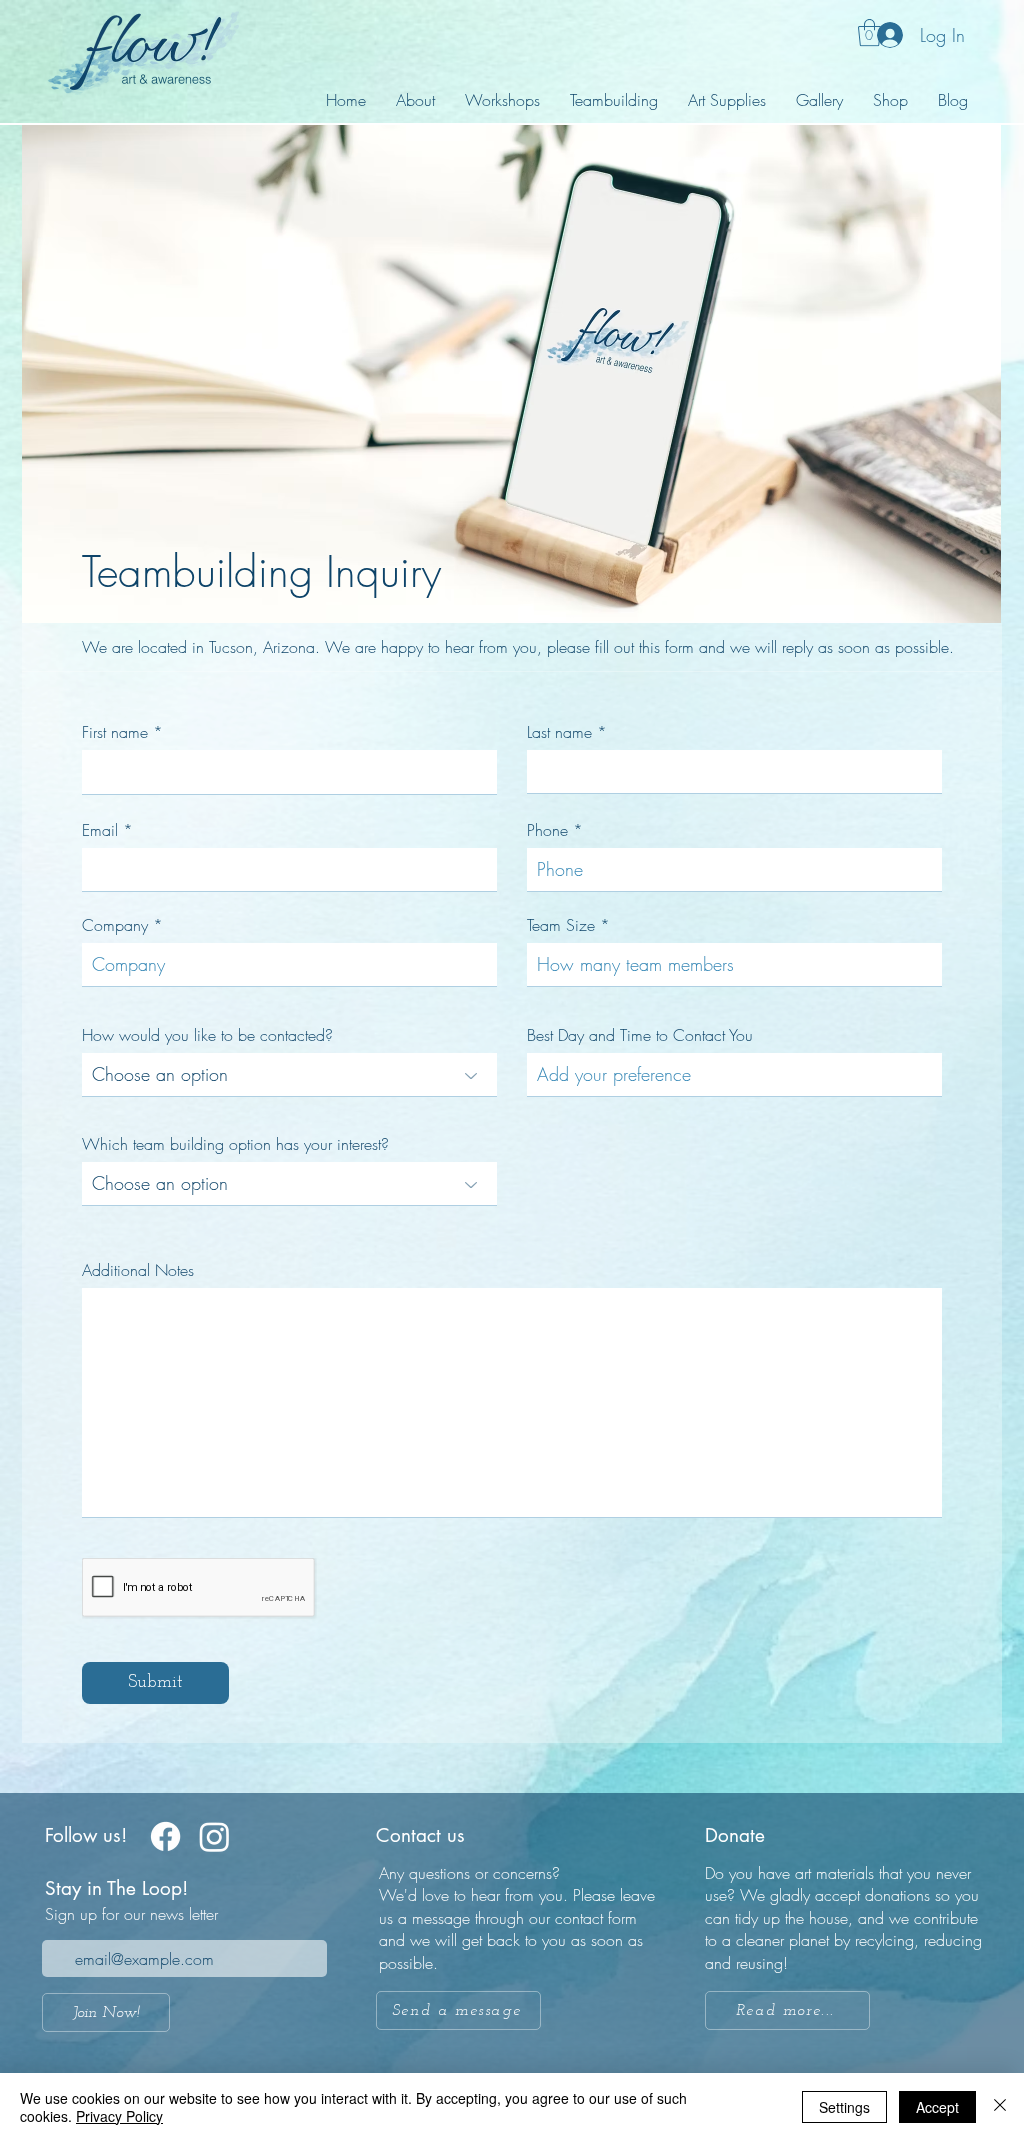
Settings (844, 2107)
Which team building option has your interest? (235, 1144)
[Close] (1000, 2107)
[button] (869, 32)
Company (115, 925)
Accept (937, 2107)
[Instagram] (214, 1836)
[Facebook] (165, 1836)
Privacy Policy (119, 2116)
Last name (559, 732)
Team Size (561, 925)
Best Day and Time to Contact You (640, 1035)
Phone (547, 830)
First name (115, 732)
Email (100, 830)
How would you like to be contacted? (207, 1035)
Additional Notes (138, 1270)
